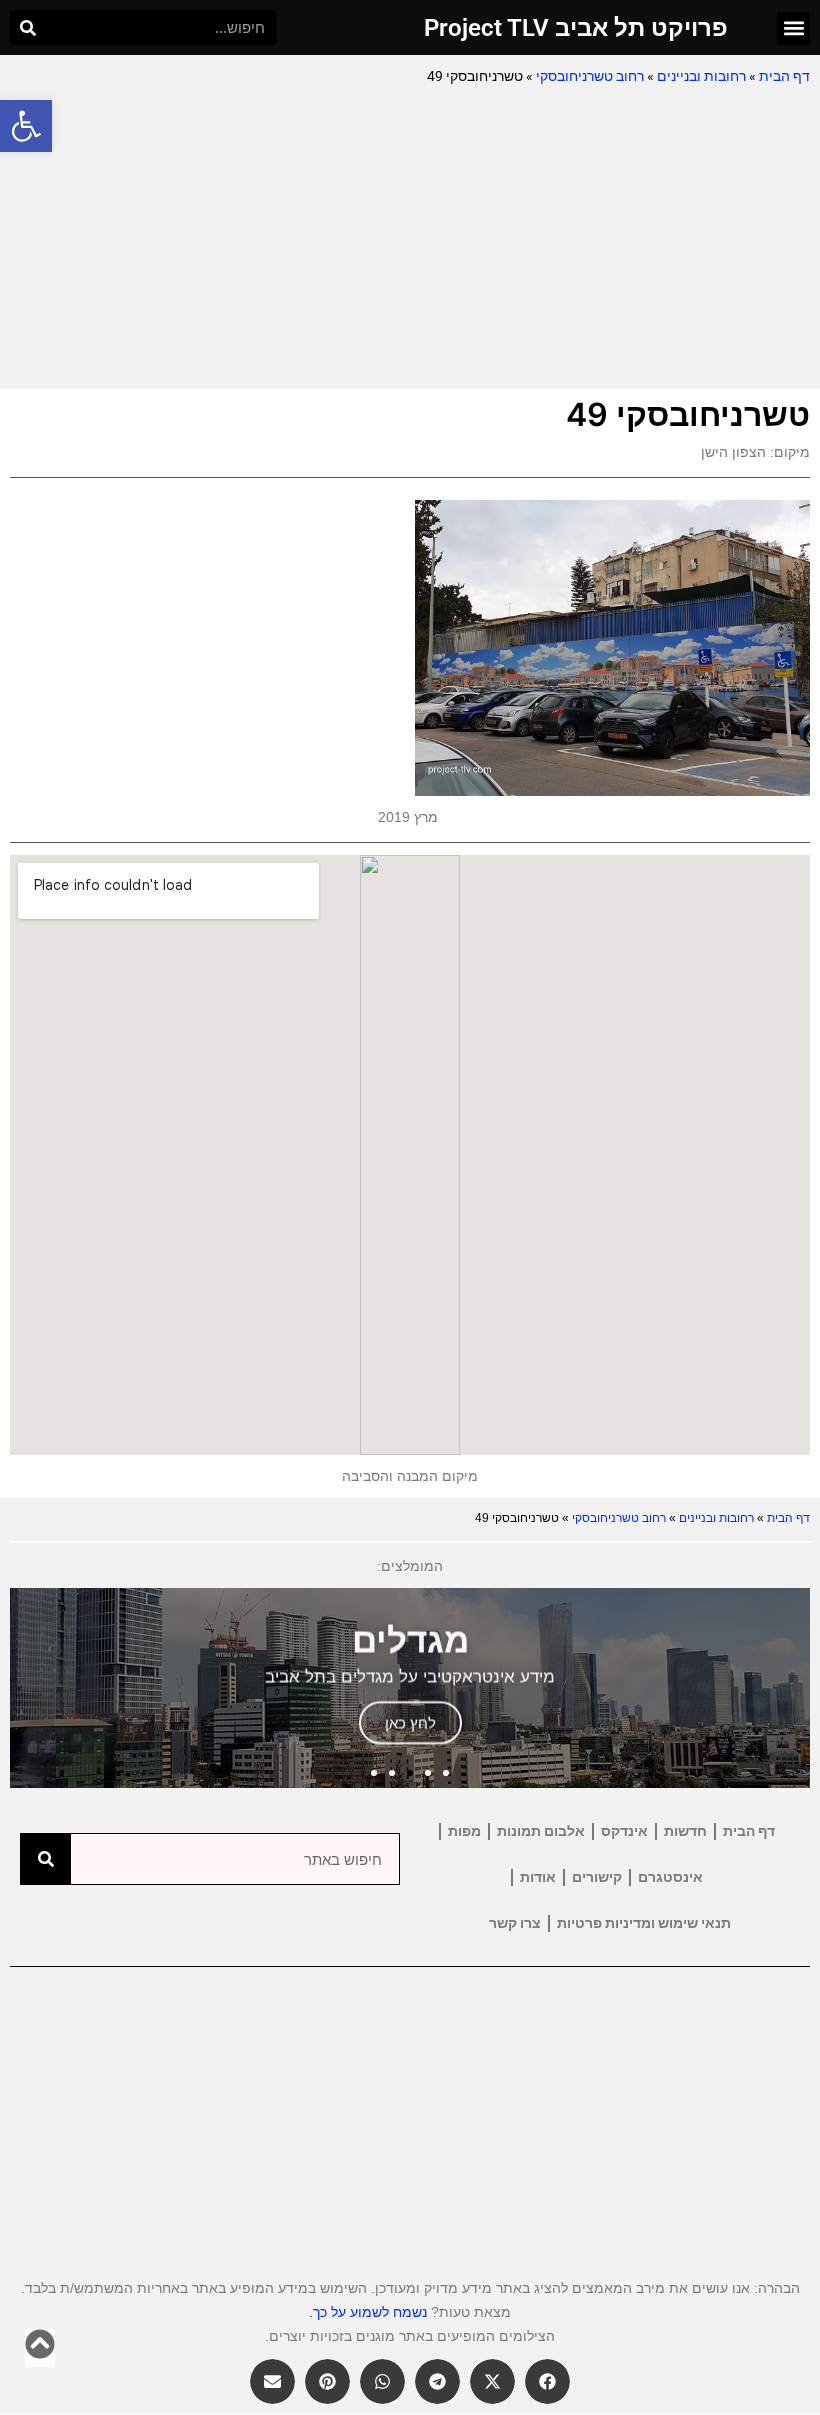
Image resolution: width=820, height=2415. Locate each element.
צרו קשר (515, 1923)
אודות (538, 1877)
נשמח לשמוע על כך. (368, 2312)
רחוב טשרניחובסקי (590, 76)
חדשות (685, 1831)
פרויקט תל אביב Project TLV (576, 28)
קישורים (597, 1877)
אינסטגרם (670, 1877)
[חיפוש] (27, 27)
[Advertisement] (410, 239)
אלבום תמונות (541, 1831)
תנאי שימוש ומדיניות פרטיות (644, 1923)
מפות (464, 1831)
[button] (26, 126)
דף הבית (784, 76)
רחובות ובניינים (701, 76)
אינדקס (624, 1831)
